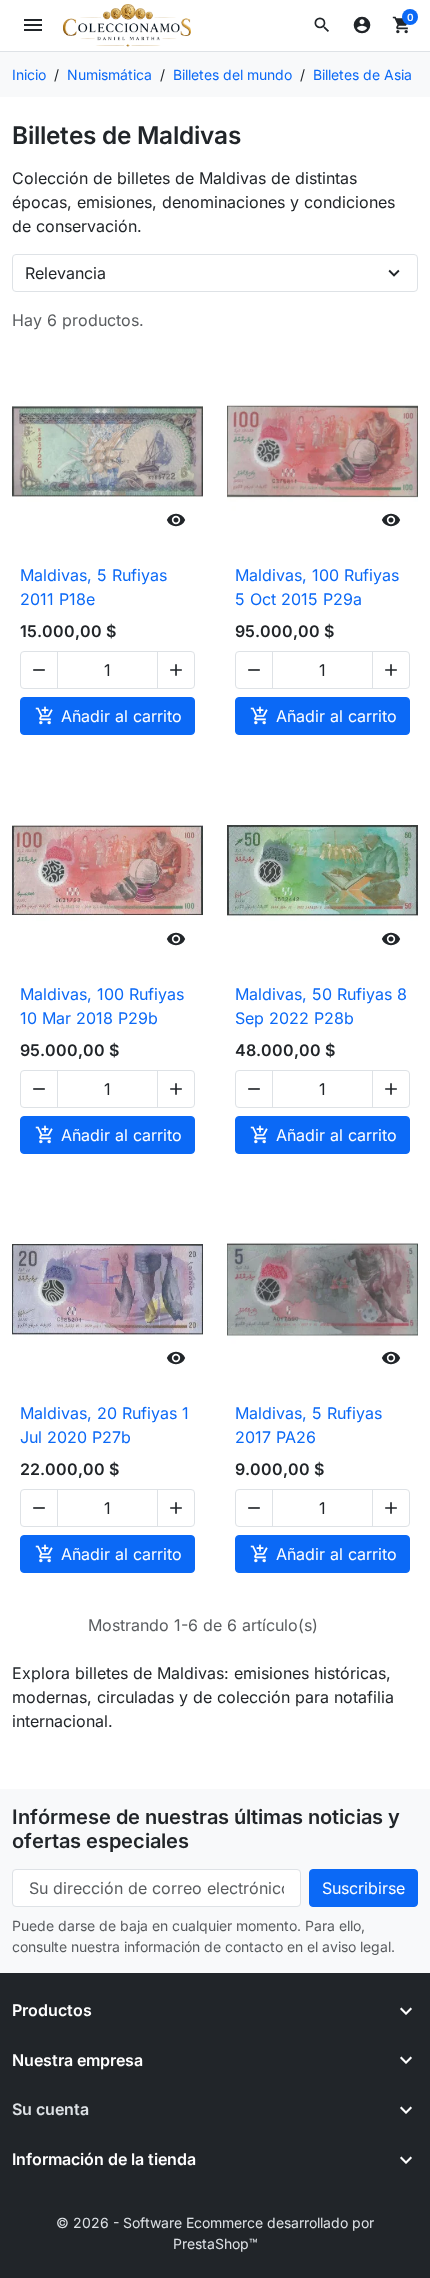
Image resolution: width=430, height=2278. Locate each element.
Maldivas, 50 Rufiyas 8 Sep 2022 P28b (321, 1006)
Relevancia (65, 273)
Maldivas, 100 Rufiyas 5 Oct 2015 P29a (317, 587)
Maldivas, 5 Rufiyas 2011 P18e (93, 587)
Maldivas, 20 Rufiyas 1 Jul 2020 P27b (104, 1425)
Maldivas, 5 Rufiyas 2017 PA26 (308, 1425)
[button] (322, 25)
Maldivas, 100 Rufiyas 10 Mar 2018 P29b (102, 1006)
